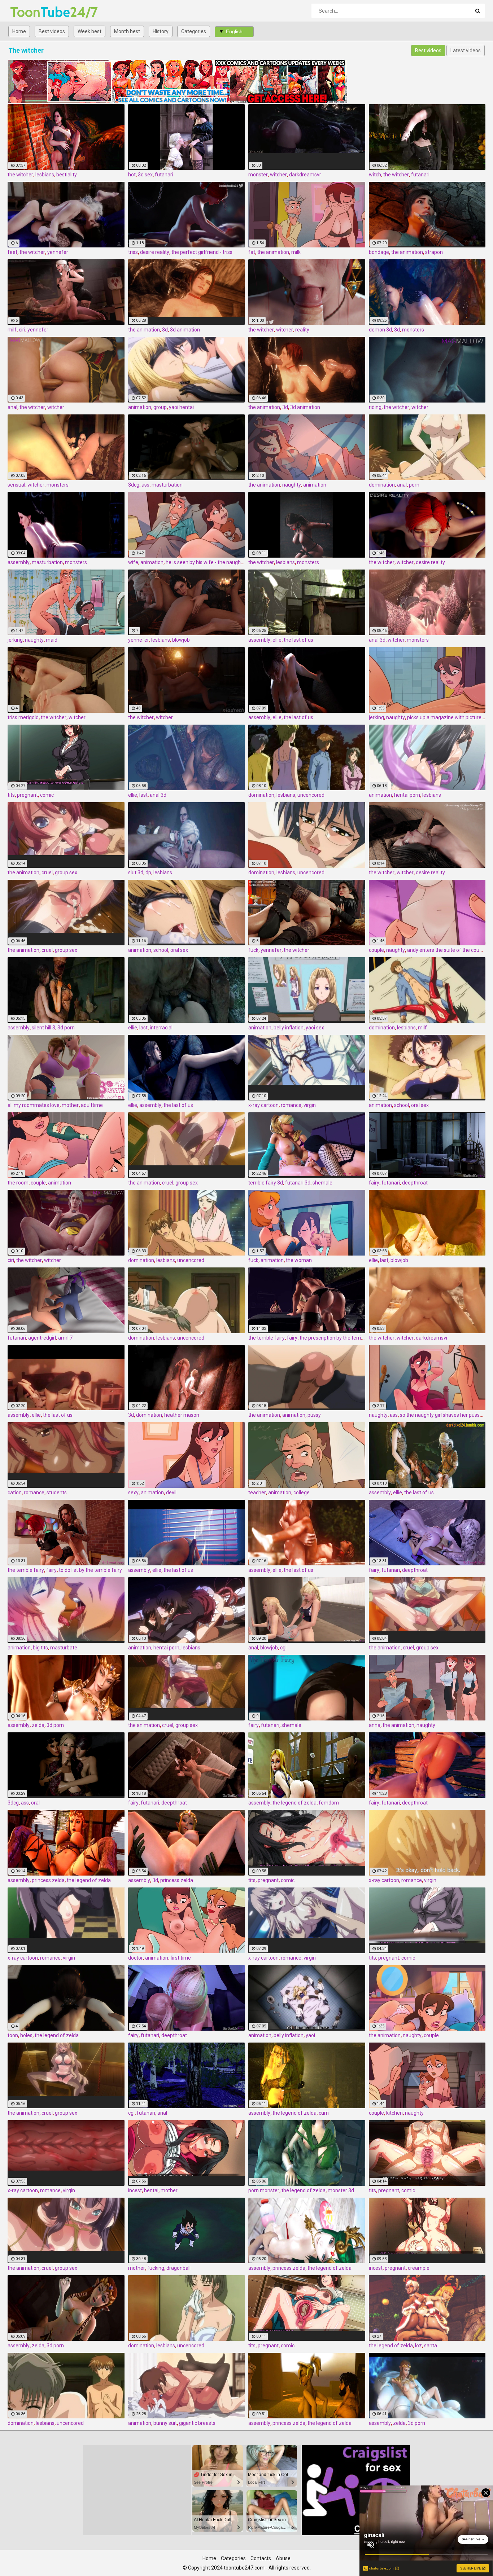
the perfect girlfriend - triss (202, 252)
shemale (322, 1183)
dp (148, 872)
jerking (15, 640)
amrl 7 (65, 1338)
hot (132, 175)
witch (375, 175)
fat (252, 252)
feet (12, 252)
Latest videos (466, 50)
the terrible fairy (267, 1338)
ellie (277, 640)
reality (302, 330)
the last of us (298, 640)
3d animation (185, 330)
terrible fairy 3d (266, 1183)
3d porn (66, 1028)
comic (47, 795)
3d (165, 330)
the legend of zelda (295, 1803)
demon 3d (380, 330)
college (302, 1493)
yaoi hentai (181, 407)
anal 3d (377, 640)
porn (414, 485)
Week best (90, 31)
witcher (278, 175)
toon (13, 2035)
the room (18, 1183)
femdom (329, 1803)
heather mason (182, 1415)
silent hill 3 (43, 1028)
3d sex (145, 175)
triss (133, 252)
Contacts (261, 2558)
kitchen (394, 2113)
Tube (29, 12)
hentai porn (407, 795)
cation (15, 1493)
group (160, 407)
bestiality (67, 175)
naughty (292, 485)
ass (145, 485)
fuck (253, 950)
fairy (374, 1183)
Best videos (52, 31)
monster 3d (341, 2190)
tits (11, 795)
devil (171, 1493)
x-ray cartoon (263, 1105)
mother (70, 1105)
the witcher (20, 175)
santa (431, 2346)
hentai (151, 2190)
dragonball (178, 2268)
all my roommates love (34, 1105)
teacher (257, 1493)
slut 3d (136, 872)
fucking (156, 2268)
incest (135, 2190)
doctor (136, 1958)
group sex (66, 872)
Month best (127, 31)
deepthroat (415, 1183)
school (161, 950)
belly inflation (289, 1028)
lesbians (45, 175)
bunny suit (165, 2423)
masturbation (167, 485)
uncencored (311, 795)
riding (375, 407)
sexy (133, 1493)
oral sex (179, 950)
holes (26, 2035)
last (143, 795)
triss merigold (23, 717)
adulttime (92, 1105)
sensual (16, 485)
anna (375, 1725)
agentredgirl (42, 1338)
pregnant (27, 795)
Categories (194, 31)
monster (258, 175)
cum (324, 2113)
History (161, 31)
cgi (283, 1648)
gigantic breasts (197, 2423)
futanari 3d (298, 1183)
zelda (38, 1725)
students (57, 1493)
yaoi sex (315, 1028)
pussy (314, 1415)
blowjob (181, 640)
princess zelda (48, 1880)
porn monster (264, 2190)
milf (12, 330)
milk (296, 252)
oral (35, 1803)
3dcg (134, 485)
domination (382, 485)
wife (133, 562)
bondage (379, 252)
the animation (273, 252)
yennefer (58, 252)
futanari (164, 175)
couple (376, 950)
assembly (19, 562)
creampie (419, 2268)
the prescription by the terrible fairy (339, 1338)
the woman (299, 1260)
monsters (413, 330)
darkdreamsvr (305, 175)
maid (52, 640)
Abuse (283, 2558)
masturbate (64, 1648)
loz (418, 2346)
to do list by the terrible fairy (90, 1570)
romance (291, 1105)
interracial (161, 1028)
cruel (47, 872)
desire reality (155, 252)
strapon (434, 252)
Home (19, 31)
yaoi (310, 2035)
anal (12, 407)
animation (140, 407)
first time (181, 1958)
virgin (310, 1105)
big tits (40, 1648)
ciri (22, 330)
